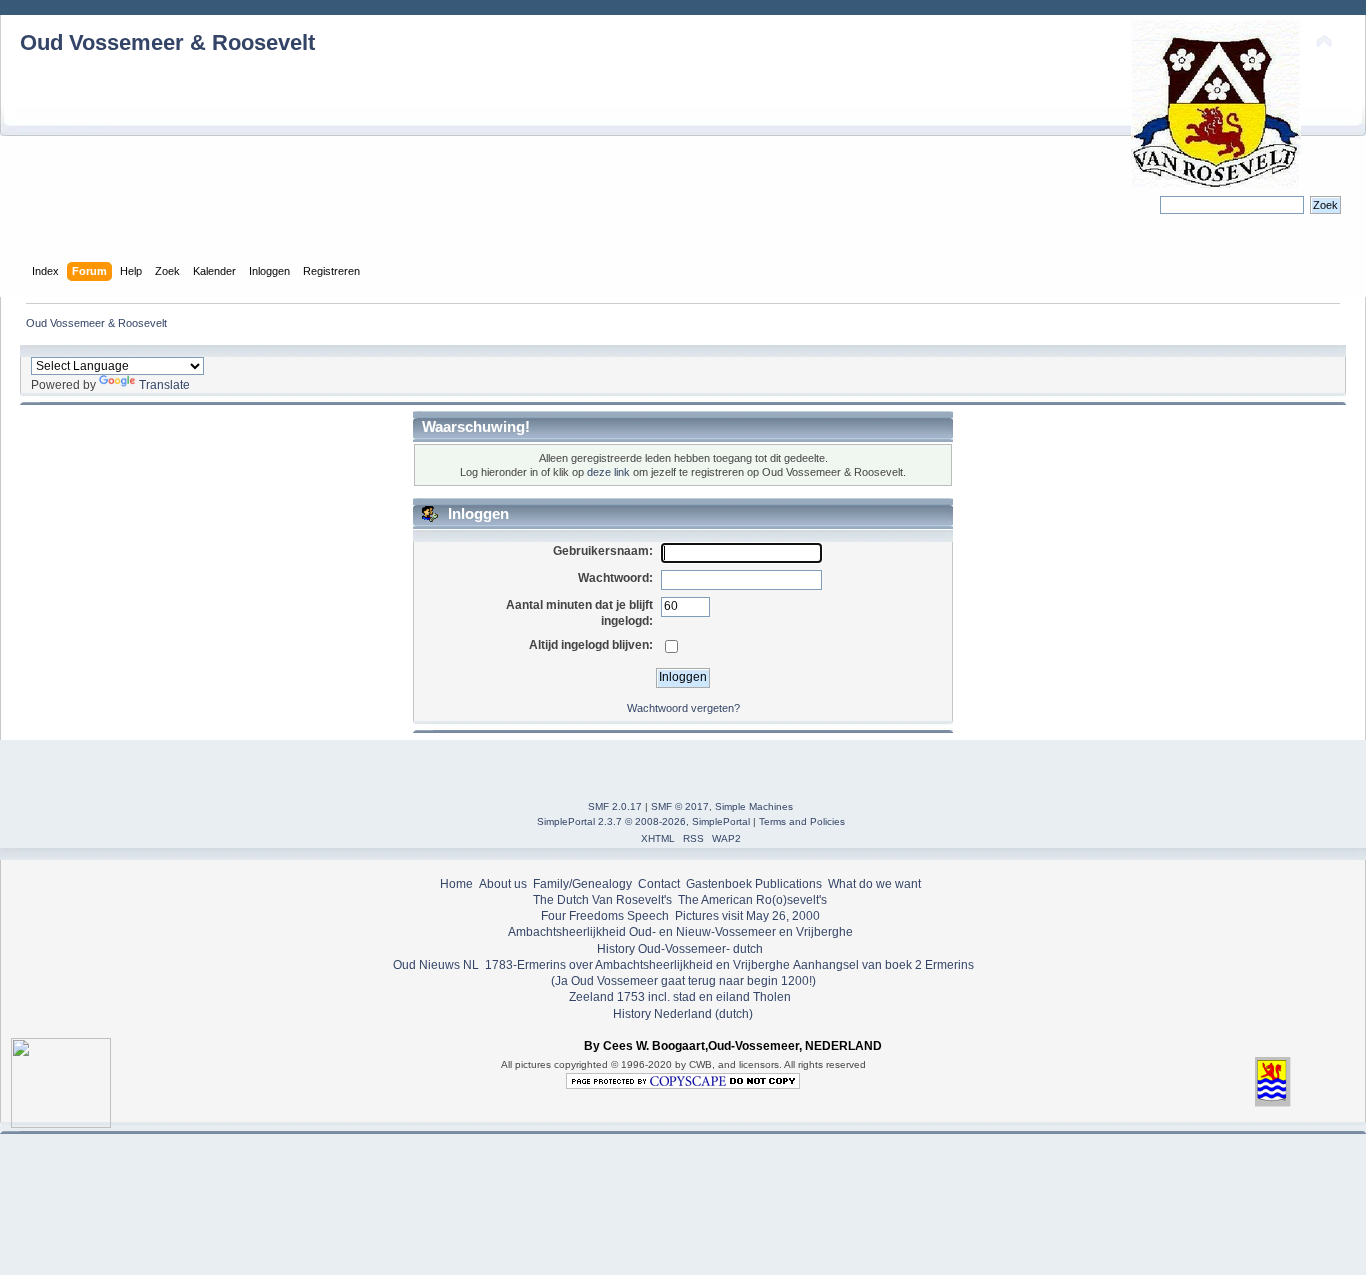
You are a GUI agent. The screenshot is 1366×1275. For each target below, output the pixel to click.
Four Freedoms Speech (605, 916)
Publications (788, 884)
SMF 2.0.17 (615, 806)
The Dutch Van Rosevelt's (602, 900)
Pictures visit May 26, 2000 (747, 916)
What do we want (874, 884)
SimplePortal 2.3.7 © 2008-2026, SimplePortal (643, 821)
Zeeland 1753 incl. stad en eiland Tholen (680, 997)
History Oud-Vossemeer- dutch (680, 949)
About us (503, 884)
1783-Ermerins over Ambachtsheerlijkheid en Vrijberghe (636, 965)
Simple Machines (754, 806)
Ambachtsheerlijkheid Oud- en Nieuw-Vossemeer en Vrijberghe (680, 932)
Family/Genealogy (582, 884)
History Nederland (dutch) (683, 1014)
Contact (659, 884)
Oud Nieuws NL (436, 965)
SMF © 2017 (680, 806)
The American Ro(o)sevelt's (752, 900)
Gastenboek (719, 884)
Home (456, 884)
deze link (608, 472)
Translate (164, 385)
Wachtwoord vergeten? (683, 708)
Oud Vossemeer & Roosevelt (167, 42)
